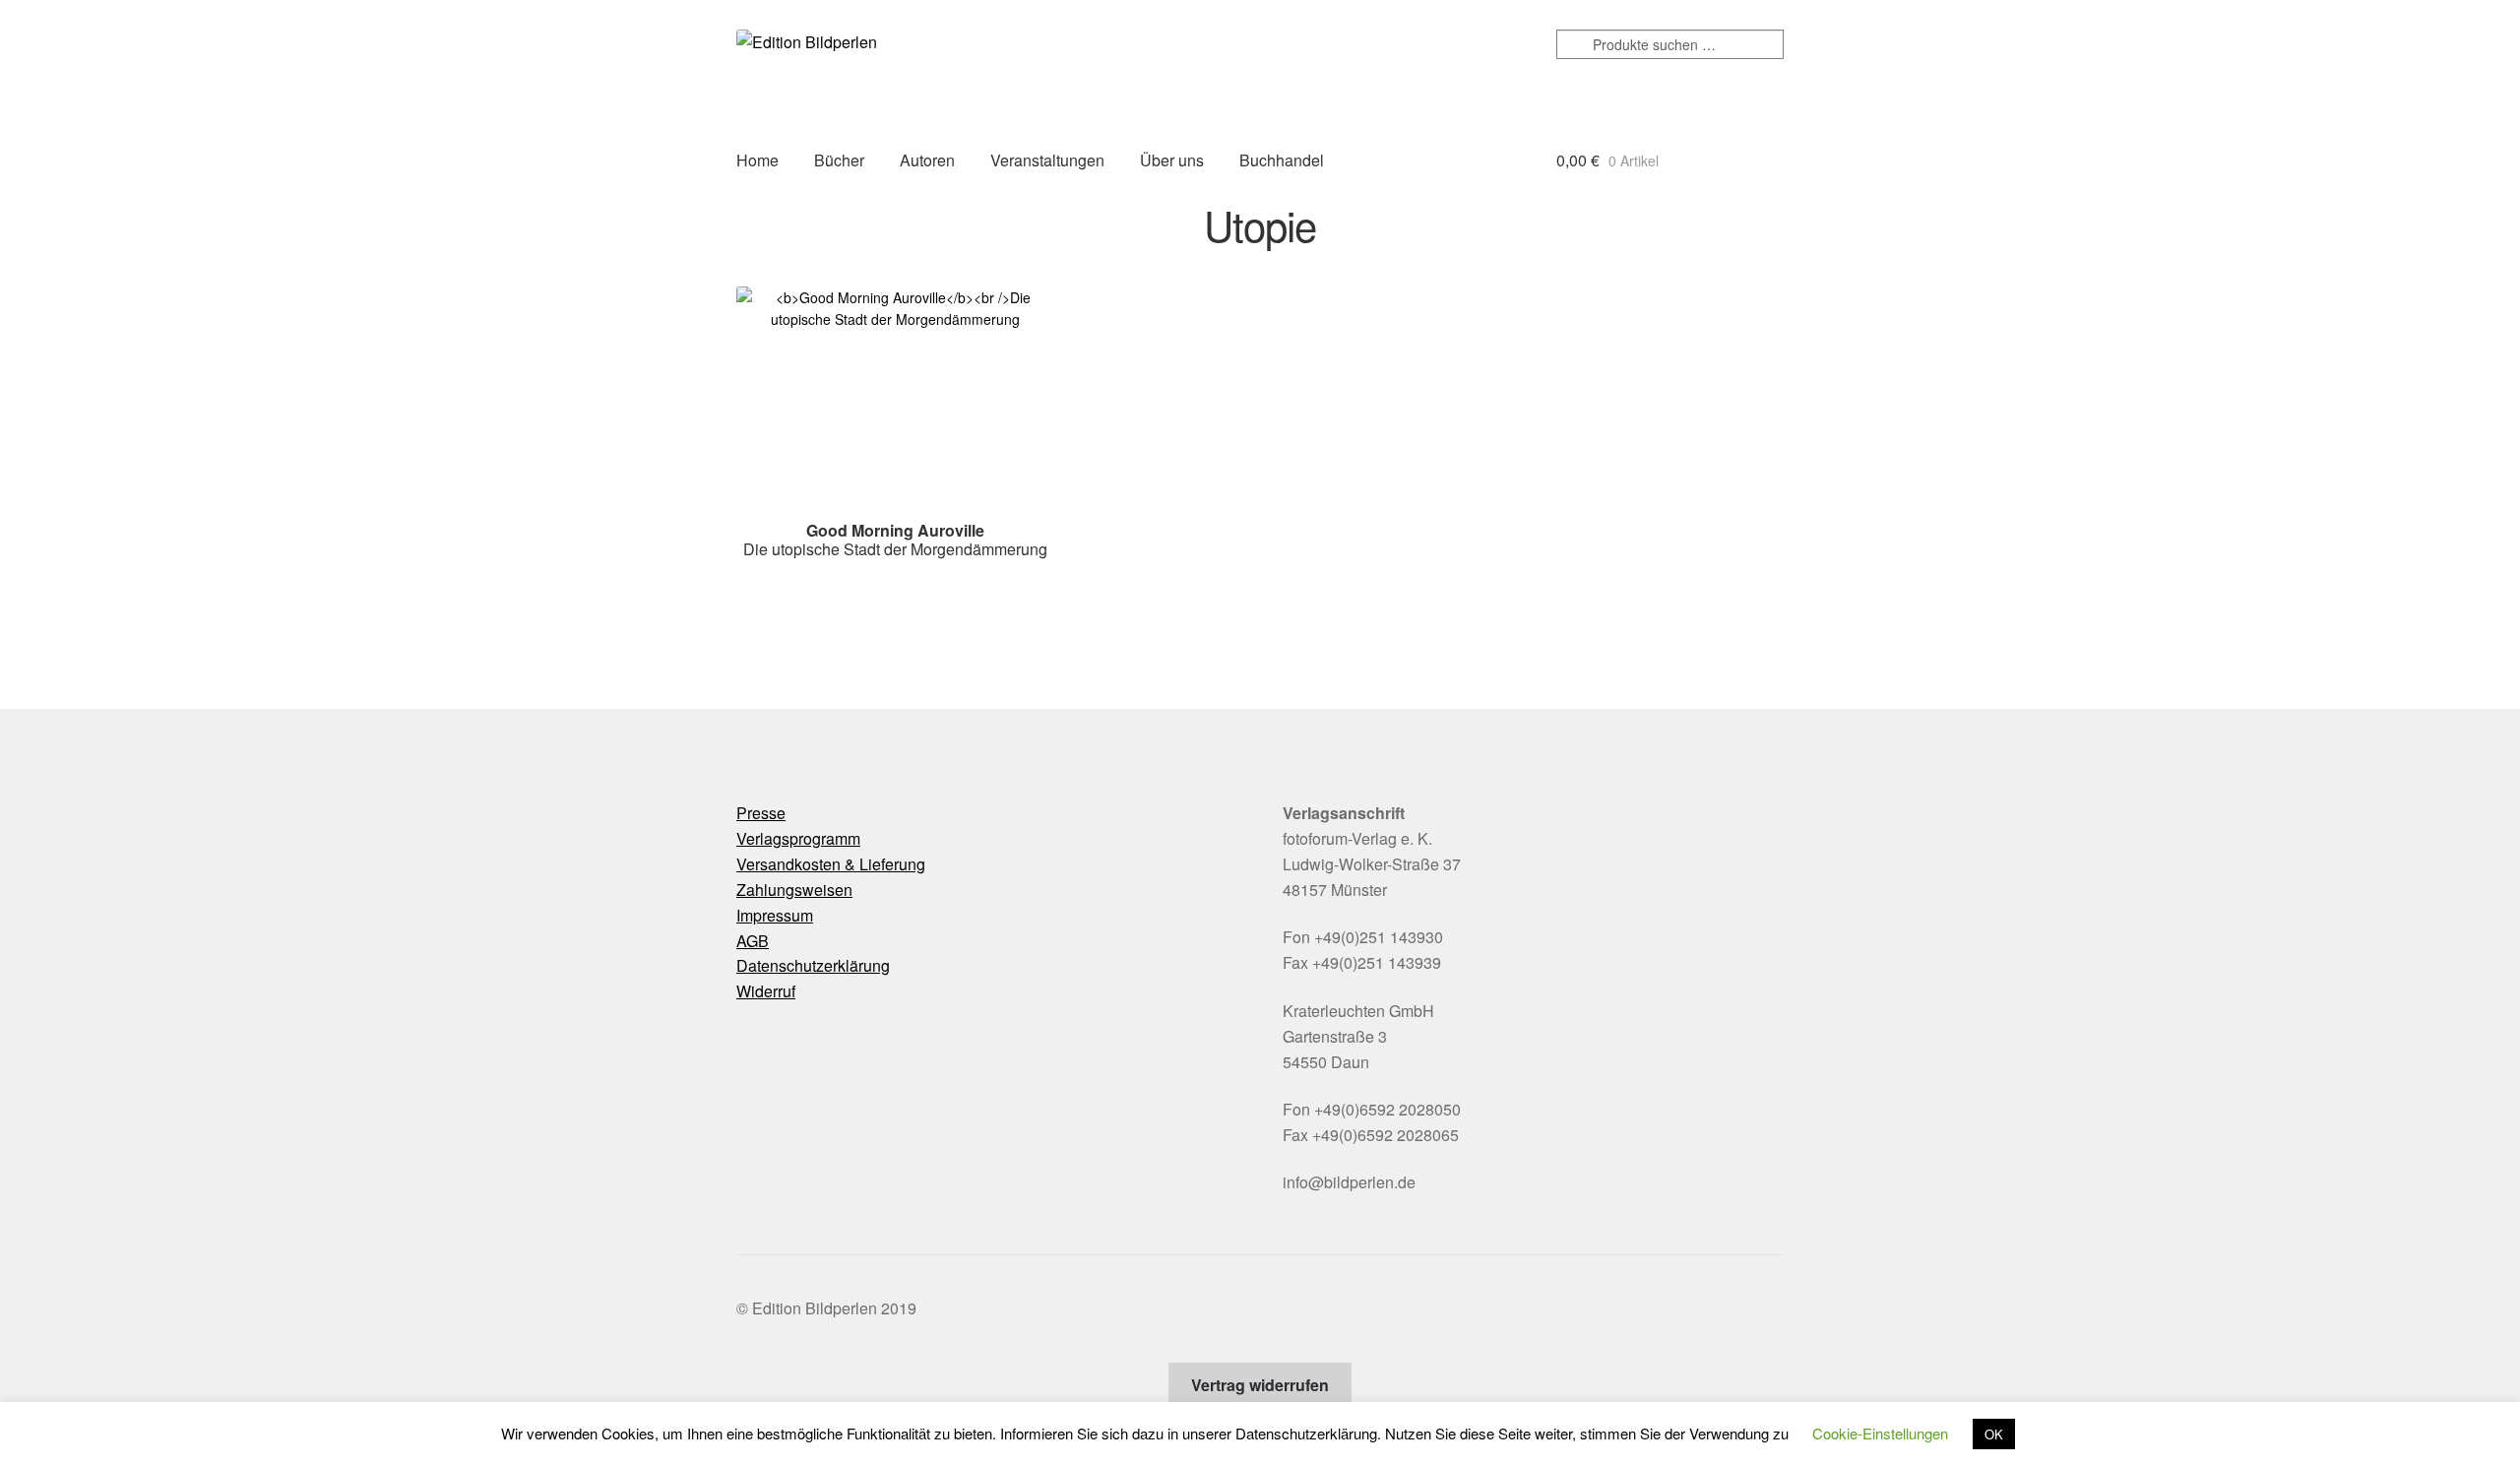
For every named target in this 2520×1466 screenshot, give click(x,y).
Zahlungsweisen (794, 890)
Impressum (775, 915)
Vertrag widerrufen (1260, 1385)
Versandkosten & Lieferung (831, 864)
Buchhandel (1282, 160)
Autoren (927, 160)
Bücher (839, 160)
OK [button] (1994, 1434)
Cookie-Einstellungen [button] (1880, 1433)
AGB (753, 941)
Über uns (1172, 160)
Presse (761, 813)
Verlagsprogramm (798, 838)
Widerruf (766, 991)
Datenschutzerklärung (813, 965)
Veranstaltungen (1047, 160)
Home (757, 160)
